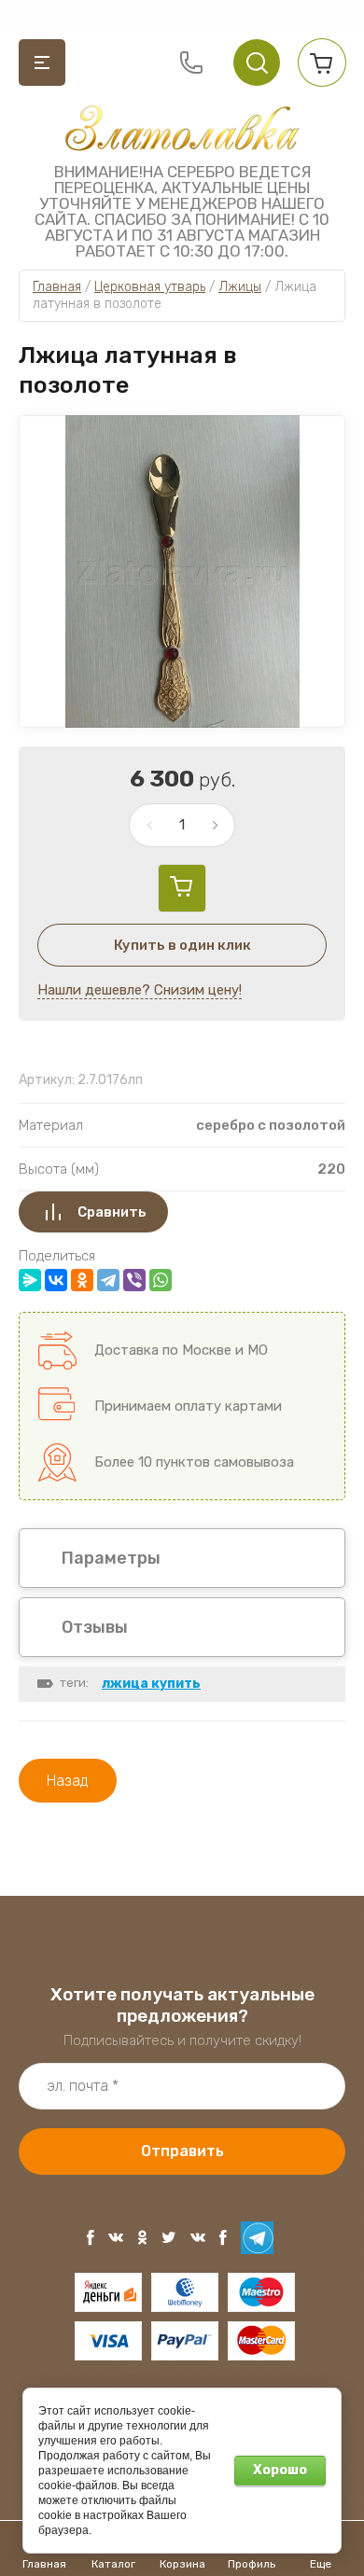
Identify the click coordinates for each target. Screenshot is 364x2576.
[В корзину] (182, 888)
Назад (68, 1781)
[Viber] (134, 1280)
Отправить (182, 2151)
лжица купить (151, 1684)
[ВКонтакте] (56, 1280)
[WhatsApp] (161, 1280)
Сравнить (112, 1212)
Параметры (111, 1558)
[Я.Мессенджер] (30, 1280)
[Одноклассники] (82, 1280)
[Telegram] (108, 1280)
